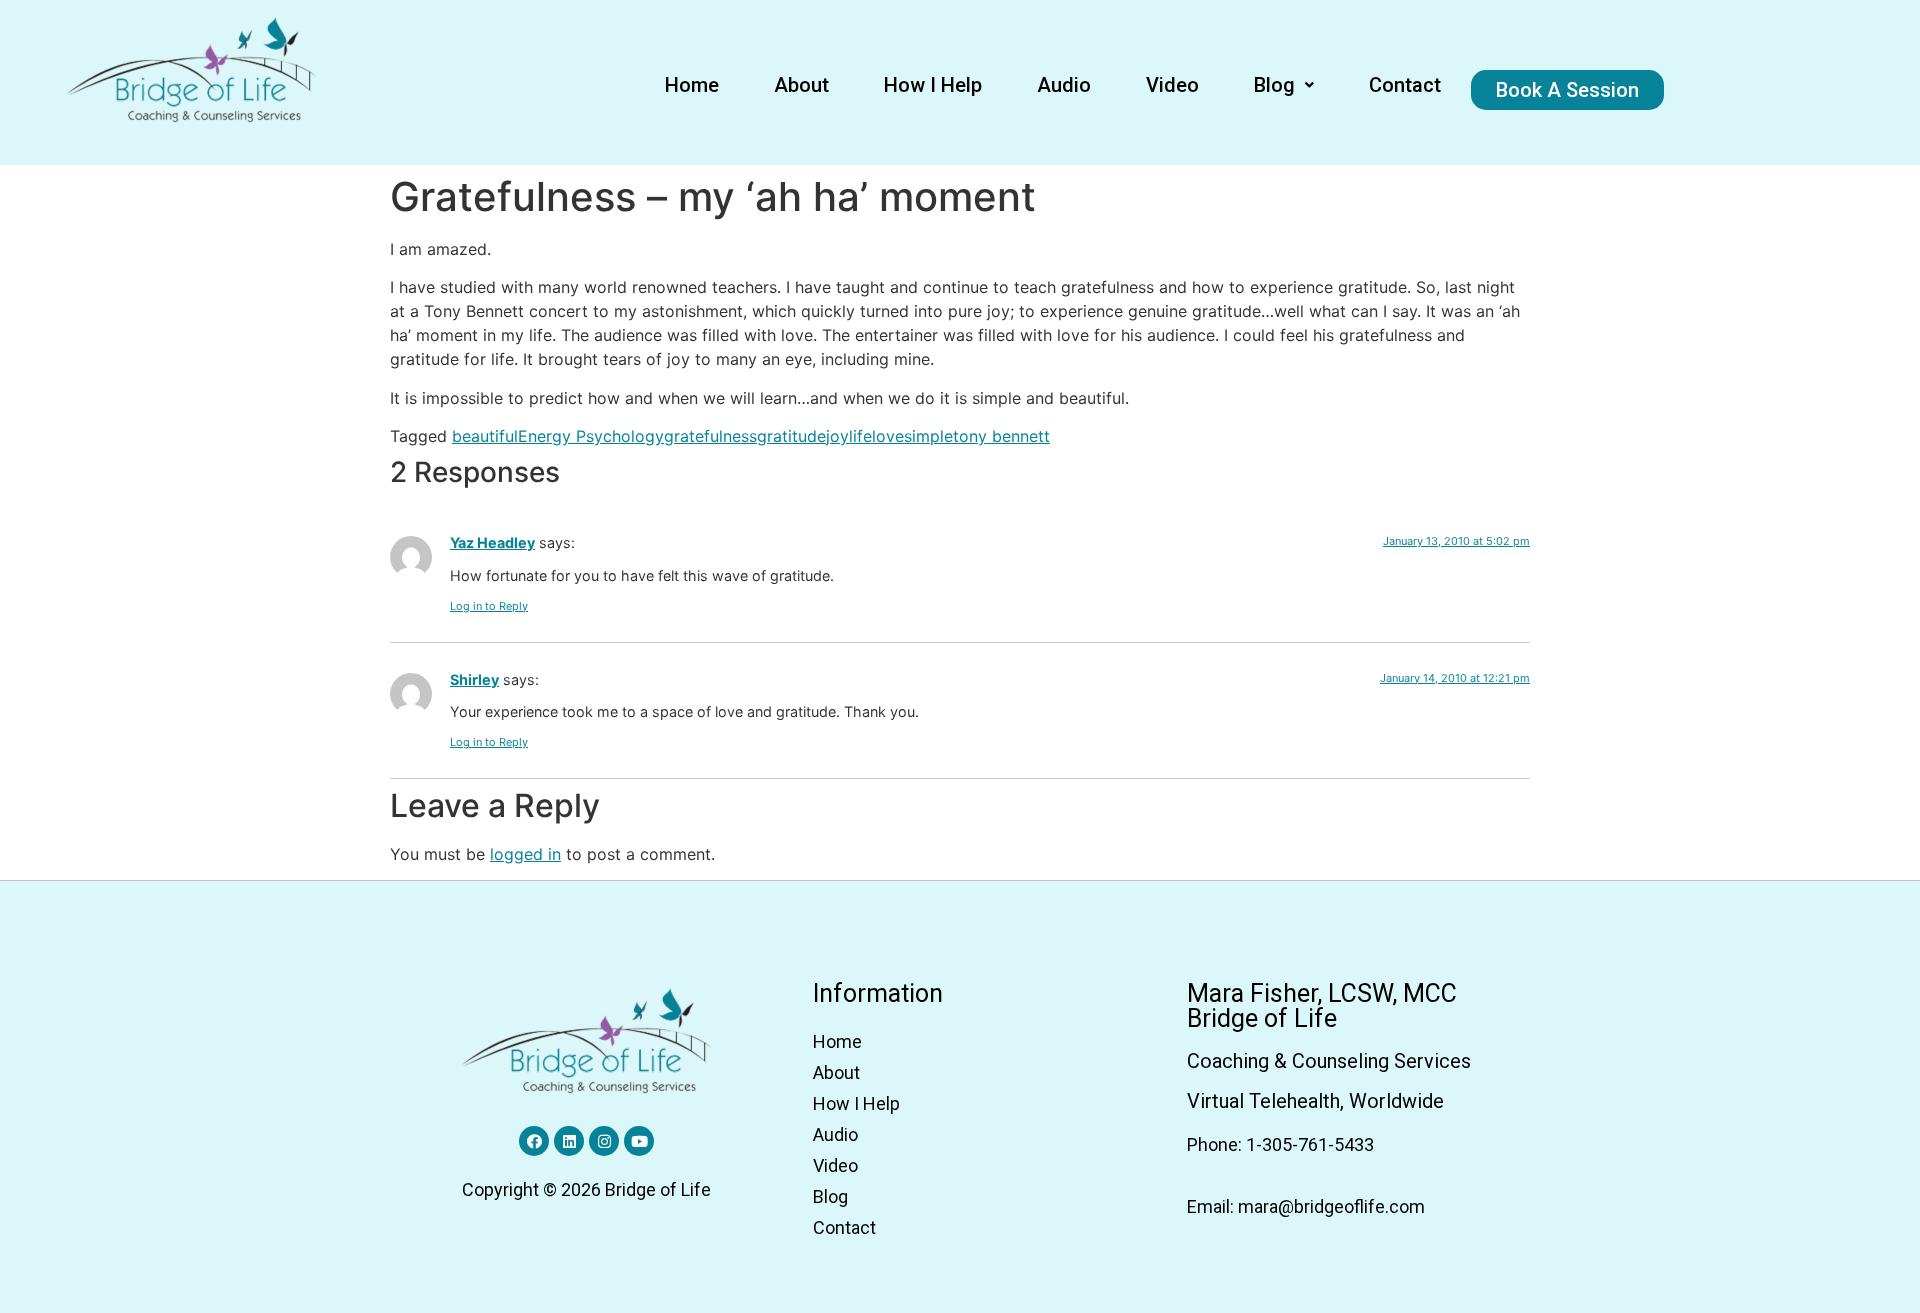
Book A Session (1567, 90)
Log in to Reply (489, 606)
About (801, 85)
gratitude (791, 436)
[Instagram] (604, 1141)
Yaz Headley (492, 542)
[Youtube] (639, 1141)
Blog (1274, 85)
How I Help (933, 85)
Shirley (474, 679)
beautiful (485, 436)
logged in (525, 854)
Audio (1064, 85)
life (860, 436)
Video (1172, 85)
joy (837, 436)
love (888, 436)
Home (692, 85)
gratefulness (710, 436)
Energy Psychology (591, 436)
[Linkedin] (569, 1141)
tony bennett (1001, 436)
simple (928, 436)
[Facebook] (534, 1141)
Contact (1405, 85)
